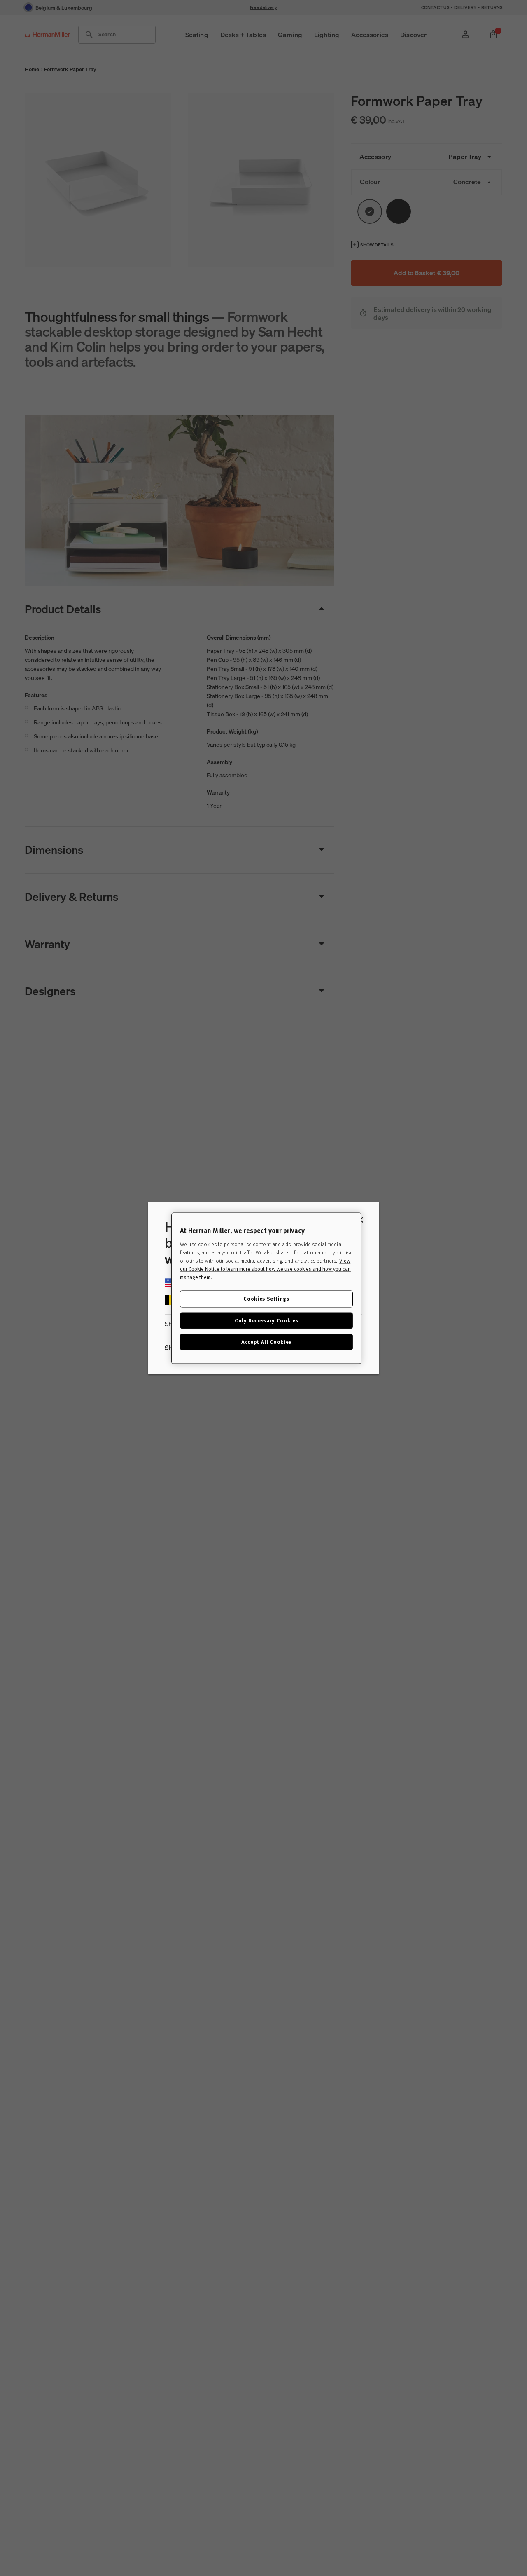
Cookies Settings (266, 1298)
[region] (266, 1288)
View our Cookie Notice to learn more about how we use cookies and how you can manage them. (265, 1269)
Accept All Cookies (266, 1342)
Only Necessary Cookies (266, 1320)
